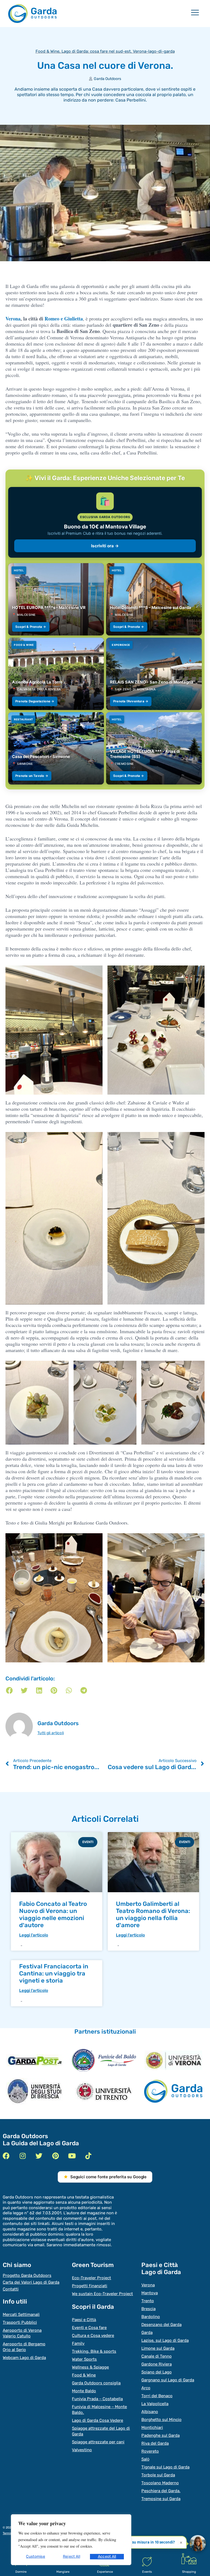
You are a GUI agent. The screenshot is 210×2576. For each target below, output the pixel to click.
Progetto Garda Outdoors (27, 2275)
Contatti (11, 2289)
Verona (13, 319)
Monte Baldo (84, 2391)
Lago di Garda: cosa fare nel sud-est (96, 51)
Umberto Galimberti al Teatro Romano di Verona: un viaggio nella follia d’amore (153, 1914)
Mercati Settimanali (21, 2314)
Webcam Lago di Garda (24, 2358)
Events (147, 2572)
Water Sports (84, 2359)
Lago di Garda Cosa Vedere (97, 2420)
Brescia (148, 2309)
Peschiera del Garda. (161, 2491)
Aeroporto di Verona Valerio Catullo (22, 2333)
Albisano (150, 2412)
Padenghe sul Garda (161, 2435)
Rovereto (150, 2451)
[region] (71, 2540)
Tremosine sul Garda (161, 2499)
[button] (9, 1690)
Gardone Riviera (157, 2364)
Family (78, 2343)
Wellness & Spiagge (90, 2367)
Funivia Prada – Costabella (97, 2399)
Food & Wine (47, 51)
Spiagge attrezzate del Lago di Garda (101, 2431)
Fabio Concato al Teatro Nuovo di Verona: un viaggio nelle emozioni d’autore (53, 1914)
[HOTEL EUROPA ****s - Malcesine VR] (56, 599)
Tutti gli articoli (51, 1733)
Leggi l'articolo (34, 1935)
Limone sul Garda (158, 2348)
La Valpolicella (155, 2404)
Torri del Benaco (157, 2396)
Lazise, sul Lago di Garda (165, 2340)
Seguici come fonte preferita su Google (108, 2177)
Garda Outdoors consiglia (96, 2383)
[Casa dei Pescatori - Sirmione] (56, 748)
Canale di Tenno (157, 2356)
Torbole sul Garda (158, 2475)
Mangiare (63, 2572)
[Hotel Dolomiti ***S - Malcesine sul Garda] (154, 599)
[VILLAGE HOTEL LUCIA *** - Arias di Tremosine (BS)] (154, 748)
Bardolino (151, 2317)
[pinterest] (55, 2156)
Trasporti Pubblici (20, 2322)
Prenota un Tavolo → (32, 776)
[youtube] (72, 2156)
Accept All (107, 2556)
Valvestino (82, 2450)
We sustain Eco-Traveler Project (102, 2294)
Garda (147, 2333)
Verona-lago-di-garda (154, 51)
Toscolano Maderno (160, 2483)
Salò (145, 2459)
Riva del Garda (155, 2443)
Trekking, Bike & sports (94, 2351)
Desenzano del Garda (161, 2325)
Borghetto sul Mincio (161, 2420)
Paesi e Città (84, 2320)
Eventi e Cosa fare (89, 2328)
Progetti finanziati (90, 2286)
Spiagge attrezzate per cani (98, 2442)
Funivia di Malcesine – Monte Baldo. (99, 2410)
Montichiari (152, 2428)
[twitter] (39, 2156)
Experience (105, 2572)
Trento (148, 2301)
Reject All (72, 2556)
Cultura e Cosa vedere (93, 2336)
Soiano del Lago (157, 2372)
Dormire (21, 2572)
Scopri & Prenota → (31, 627)
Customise (36, 2556)
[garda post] (35, 2060)
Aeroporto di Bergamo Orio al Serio (24, 2347)
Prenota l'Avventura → (131, 701)
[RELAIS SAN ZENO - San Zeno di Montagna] (154, 674)
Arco (146, 2388)
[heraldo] (104, 2060)
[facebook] (6, 2156)
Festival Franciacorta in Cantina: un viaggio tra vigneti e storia (54, 1973)
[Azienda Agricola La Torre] (56, 674)
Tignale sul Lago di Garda (165, 2467)
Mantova (150, 2293)
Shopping (189, 2572)
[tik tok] (88, 2156)
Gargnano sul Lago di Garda (168, 2380)
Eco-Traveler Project (91, 2278)
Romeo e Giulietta (64, 319)
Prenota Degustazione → (35, 701)
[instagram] (23, 2156)
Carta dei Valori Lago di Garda (31, 2282)
